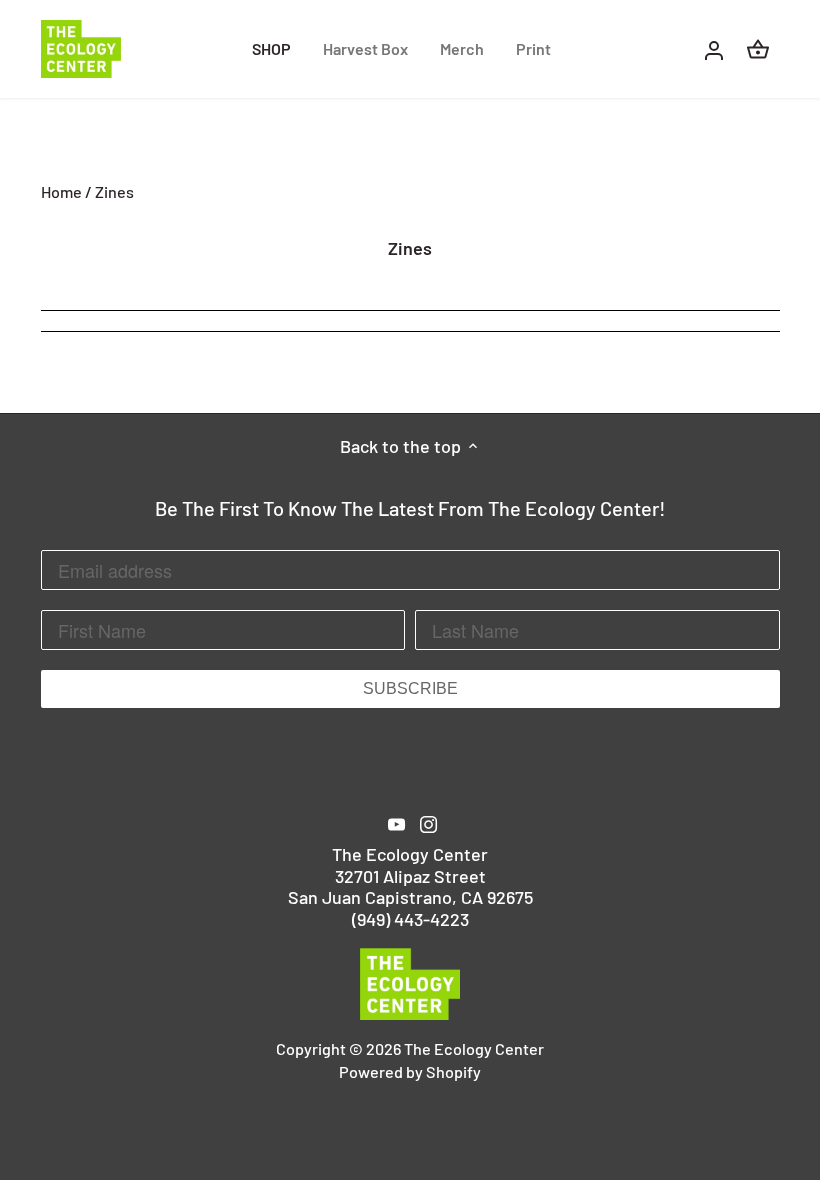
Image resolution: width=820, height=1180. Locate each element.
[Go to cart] (758, 48)
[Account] (714, 48)
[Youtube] (396, 822)
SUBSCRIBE (410, 688)
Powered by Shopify (410, 1071)
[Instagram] (428, 822)
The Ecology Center (474, 1048)
